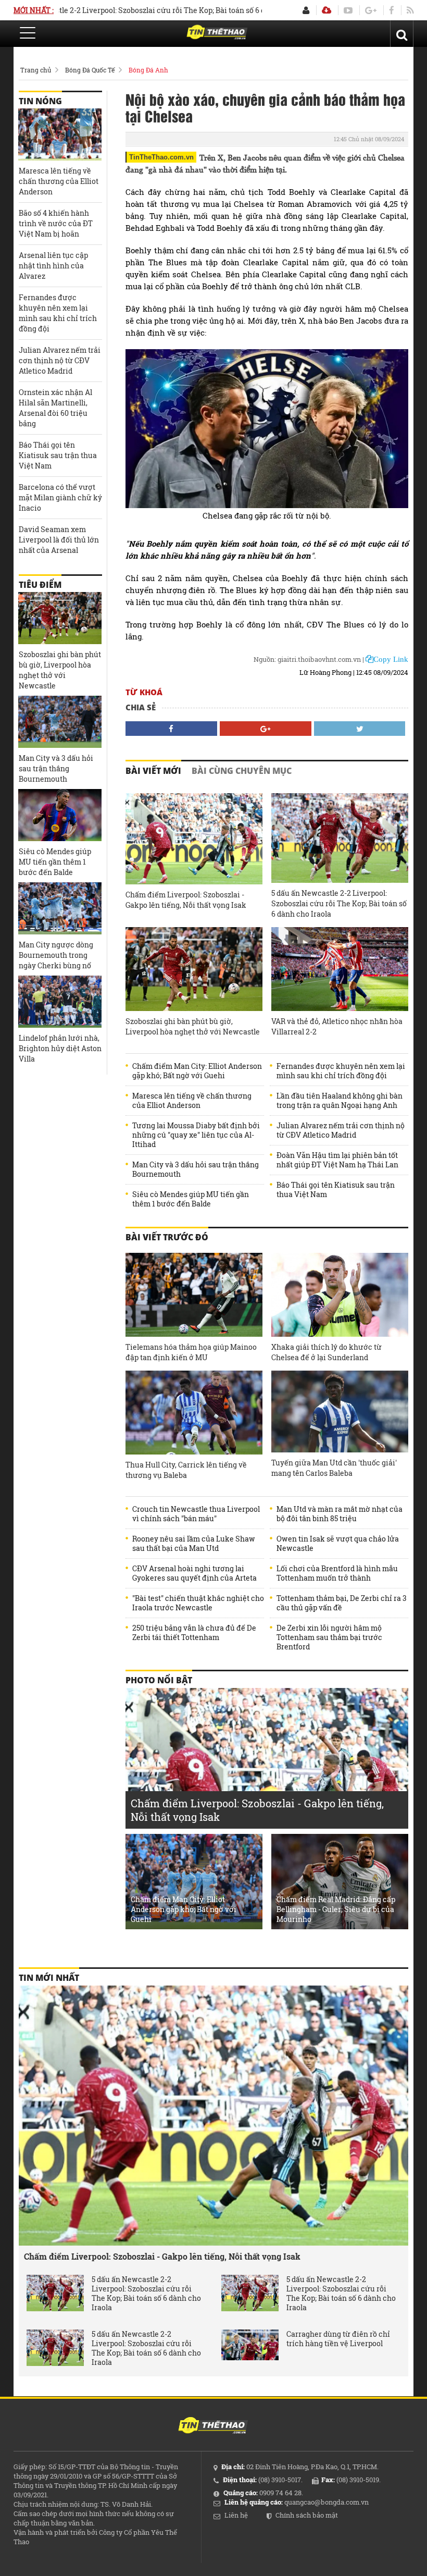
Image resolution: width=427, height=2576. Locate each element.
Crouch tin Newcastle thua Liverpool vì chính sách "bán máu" (196, 1514)
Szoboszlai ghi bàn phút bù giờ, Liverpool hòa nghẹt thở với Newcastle (193, 1026)
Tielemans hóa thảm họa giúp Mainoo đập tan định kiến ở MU (191, 1352)
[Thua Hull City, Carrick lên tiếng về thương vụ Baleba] (194, 1413)
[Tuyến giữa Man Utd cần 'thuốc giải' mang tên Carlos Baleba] (340, 1412)
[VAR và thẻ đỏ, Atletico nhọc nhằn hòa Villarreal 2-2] (340, 969)
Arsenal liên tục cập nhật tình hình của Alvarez (53, 266)
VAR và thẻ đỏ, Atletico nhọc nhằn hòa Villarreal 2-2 (337, 1026)
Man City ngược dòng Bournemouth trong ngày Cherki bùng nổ (56, 955)
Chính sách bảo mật (307, 2515)
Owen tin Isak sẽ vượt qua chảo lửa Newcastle (338, 1544)
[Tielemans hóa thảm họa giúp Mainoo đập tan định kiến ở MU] (194, 1295)
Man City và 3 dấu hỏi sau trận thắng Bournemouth (196, 1169)
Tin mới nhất (49, 1978)
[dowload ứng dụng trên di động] (326, 10)
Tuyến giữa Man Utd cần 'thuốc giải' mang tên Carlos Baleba (334, 1468)
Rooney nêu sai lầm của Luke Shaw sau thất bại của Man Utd (194, 1544)
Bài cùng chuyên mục (242, 771)
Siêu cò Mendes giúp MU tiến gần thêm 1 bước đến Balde (191, 1199)
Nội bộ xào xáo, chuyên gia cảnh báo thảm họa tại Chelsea (265, 107)
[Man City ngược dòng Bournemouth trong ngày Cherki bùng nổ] (60, 908)
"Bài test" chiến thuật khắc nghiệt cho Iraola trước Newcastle (198, 1603)
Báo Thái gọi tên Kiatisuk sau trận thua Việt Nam (336, 1190)
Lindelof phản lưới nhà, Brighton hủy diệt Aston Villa (60, 1048)
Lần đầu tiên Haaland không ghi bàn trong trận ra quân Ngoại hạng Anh (340, 1101)
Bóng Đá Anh (148, 70)
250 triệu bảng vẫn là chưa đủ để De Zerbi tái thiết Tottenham (194, 1633)
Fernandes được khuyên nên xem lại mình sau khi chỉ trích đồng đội (341, 1071)
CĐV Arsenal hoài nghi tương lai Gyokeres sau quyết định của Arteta (194, 1573)
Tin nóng (40, 101)
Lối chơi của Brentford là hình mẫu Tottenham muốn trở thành (337, 1573)
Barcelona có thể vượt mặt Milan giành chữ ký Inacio (60, 497)
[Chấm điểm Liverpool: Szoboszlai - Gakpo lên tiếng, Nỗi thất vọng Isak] (194, 839)
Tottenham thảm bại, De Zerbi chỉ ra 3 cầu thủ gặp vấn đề (342, 1603)
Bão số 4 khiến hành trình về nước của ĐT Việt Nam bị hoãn (56, 223)
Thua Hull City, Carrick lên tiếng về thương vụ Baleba (186, 1470)
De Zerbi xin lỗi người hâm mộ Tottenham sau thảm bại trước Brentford (329, 1637)
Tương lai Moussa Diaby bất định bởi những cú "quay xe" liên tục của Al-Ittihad (196, 1135)
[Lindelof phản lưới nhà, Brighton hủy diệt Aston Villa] (60, 1002)
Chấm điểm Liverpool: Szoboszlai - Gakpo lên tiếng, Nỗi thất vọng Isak (186, 900)
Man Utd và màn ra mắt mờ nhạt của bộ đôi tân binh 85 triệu (340, 1514)
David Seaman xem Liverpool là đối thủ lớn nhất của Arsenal (59, 540)
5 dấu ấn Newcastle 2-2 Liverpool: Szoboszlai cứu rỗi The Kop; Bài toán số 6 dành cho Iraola (339, 903)
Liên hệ (236, 2515)
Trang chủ (36, 70)
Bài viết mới (153, 771)
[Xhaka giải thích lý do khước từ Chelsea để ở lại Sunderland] (340, 1295)
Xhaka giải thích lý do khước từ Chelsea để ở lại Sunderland (326, 1352)
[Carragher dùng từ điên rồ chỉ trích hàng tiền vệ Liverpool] (250, 2348)
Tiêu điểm (40, 585)
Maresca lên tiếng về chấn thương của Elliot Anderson (192, 1101)
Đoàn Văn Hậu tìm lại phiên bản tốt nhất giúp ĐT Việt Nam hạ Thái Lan (337, 1160)
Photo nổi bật (159, 1680)
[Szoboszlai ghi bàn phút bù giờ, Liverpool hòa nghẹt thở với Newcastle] (194, 969)
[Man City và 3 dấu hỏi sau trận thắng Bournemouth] (60, 722)
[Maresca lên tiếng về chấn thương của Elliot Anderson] (60, 134)
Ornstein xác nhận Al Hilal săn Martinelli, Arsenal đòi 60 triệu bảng (55, 408)
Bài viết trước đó (167, 1237)
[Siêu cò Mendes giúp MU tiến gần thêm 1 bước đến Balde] (60, 815)
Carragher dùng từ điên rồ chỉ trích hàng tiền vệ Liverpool (338, 2339)
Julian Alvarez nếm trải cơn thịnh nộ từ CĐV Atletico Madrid (341, 1130)
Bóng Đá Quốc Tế (90, 70)
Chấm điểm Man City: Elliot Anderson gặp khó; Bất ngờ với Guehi (197, 1071)
